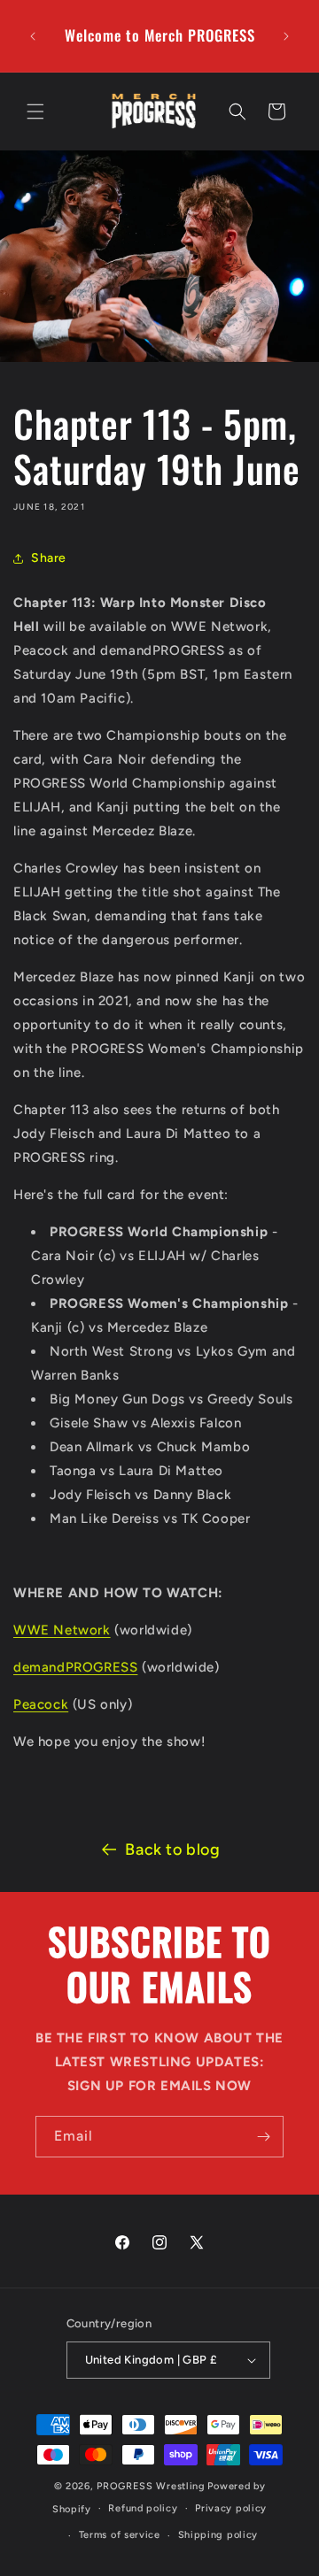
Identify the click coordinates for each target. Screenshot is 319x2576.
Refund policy (143, 2508)
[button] (35, 111)
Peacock (41, 1704)
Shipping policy (218, 2535)
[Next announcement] (286, 36)
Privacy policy (231, 2508)
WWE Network (62, 1630)
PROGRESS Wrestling (151, 2486)
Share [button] (49, 558)
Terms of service (120, 2535)
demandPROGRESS (75, 1667)
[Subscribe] (263, 2137)
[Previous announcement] (33, 36)
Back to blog (172, 1849)
